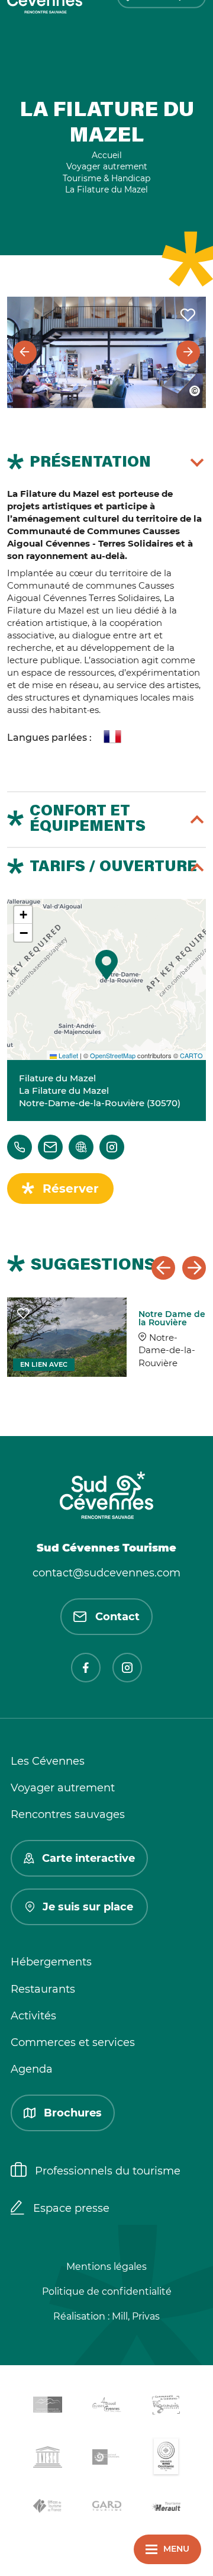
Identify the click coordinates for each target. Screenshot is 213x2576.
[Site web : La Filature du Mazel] (81, 1147)
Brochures (73, 2113)
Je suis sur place (88, 1907)
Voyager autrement (63, 1788)
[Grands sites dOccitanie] (166, 2459)
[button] (106, 965)
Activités (33, 2016)
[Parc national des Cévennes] (106, 2459)
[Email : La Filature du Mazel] (50, 1147)
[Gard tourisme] (106, 2508)
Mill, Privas (136, 2316)
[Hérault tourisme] (166, 2508)
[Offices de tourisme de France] (47, 2508)
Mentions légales (106, 2267)
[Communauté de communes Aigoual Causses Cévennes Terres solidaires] (106, 2407)
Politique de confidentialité (107, 2291)
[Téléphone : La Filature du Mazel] (20, 1147)
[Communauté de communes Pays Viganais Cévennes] (166, 2407)
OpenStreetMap (113, 1055)
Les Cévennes (48, 1761)
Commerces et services (73, 2042)
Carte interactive (88, 1858)
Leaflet (67, 1055)
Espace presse (71, 2208)
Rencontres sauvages (68, 1814)
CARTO (191, 1055)
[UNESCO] (47, 2459)
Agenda (32, 2069)
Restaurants (43, 1989)
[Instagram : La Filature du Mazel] (112, 1147)
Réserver (71, 1189)
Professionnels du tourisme (108, 2171)
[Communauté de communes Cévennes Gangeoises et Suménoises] (47, 2407)
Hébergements (51, 1962)
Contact (117, 1617)
